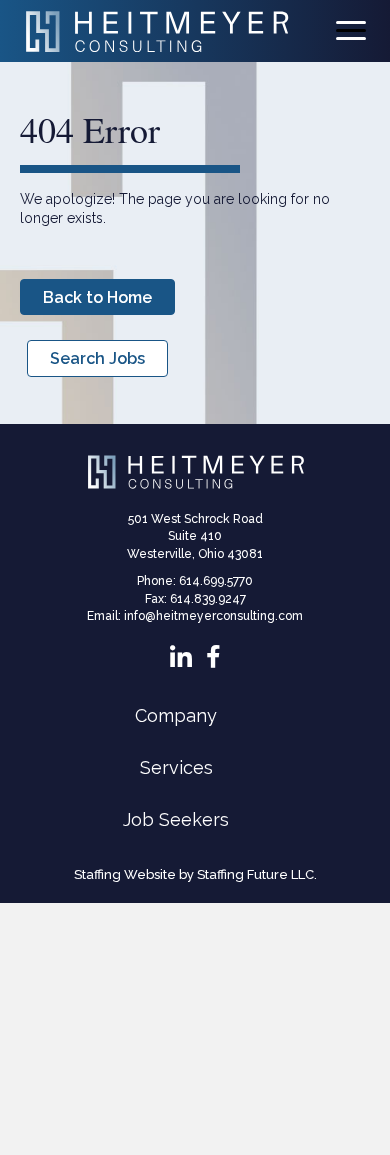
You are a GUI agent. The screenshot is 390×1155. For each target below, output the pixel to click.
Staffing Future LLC (255, 874)
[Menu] (351, 31)
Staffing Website (125, 874)
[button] (97, 297)
